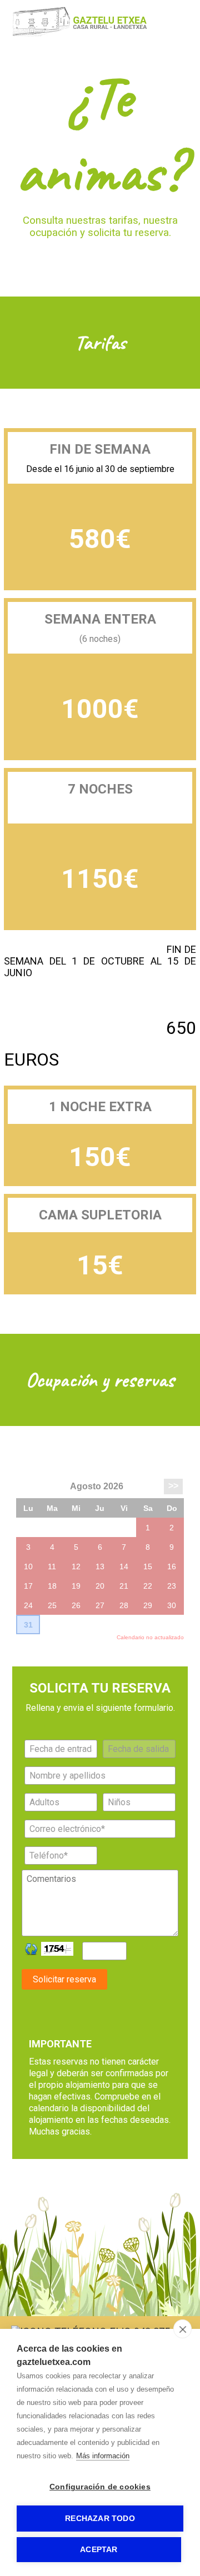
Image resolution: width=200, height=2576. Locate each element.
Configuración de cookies (100, 2487)
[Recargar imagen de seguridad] (31, 1949)
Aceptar (99, 2550)
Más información (103, 2456)
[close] (182, 2329)
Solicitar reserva (64, 1979)
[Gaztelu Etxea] (88, 34)
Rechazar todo (100, 2519)
